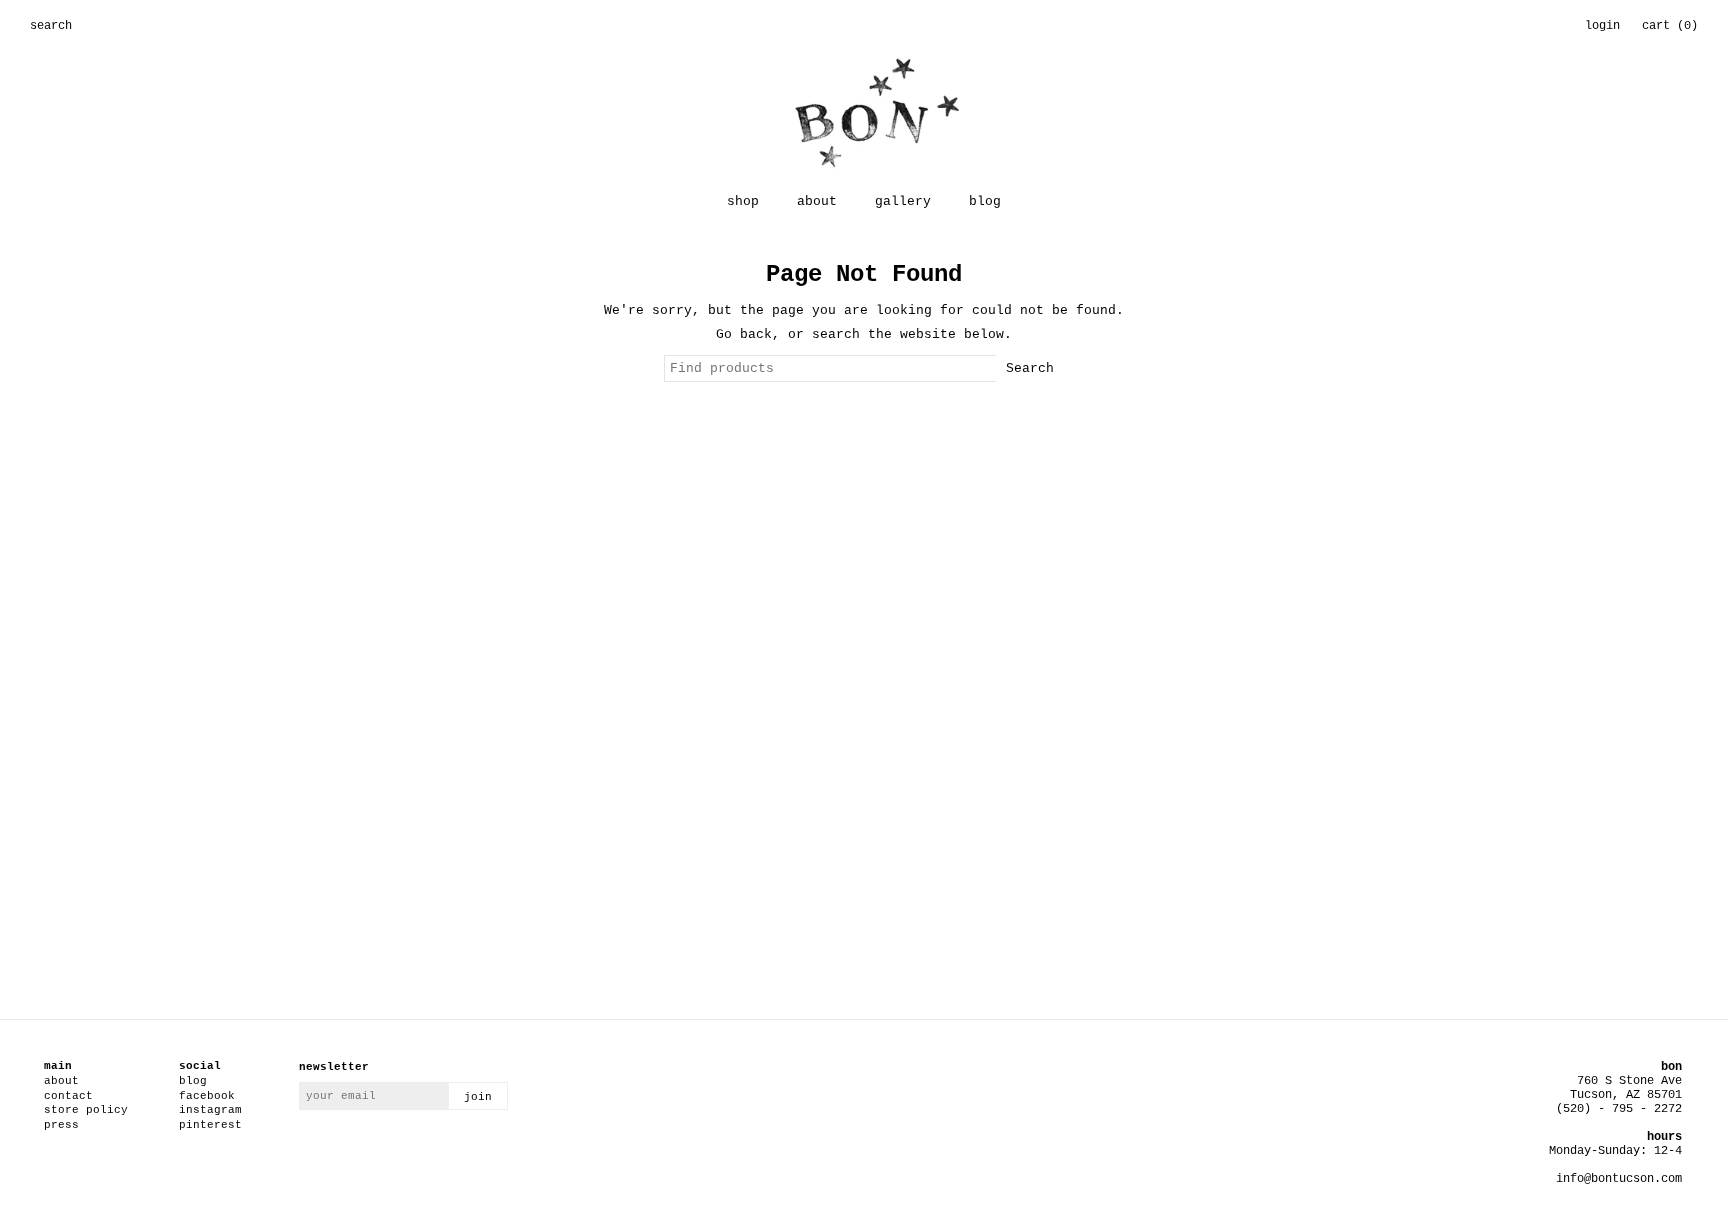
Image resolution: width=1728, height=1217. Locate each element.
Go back (744, 334)
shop (743, 201)
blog (985, 201)
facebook (207, 1096)
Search (1030, 368)
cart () (1670, 26)
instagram (210, 1110)
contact (68, 1096)
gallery (903, 201)
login (1602, 26)
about (817, 201)
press (61, 1125)
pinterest (210, 1125)
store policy (86, 1110)
